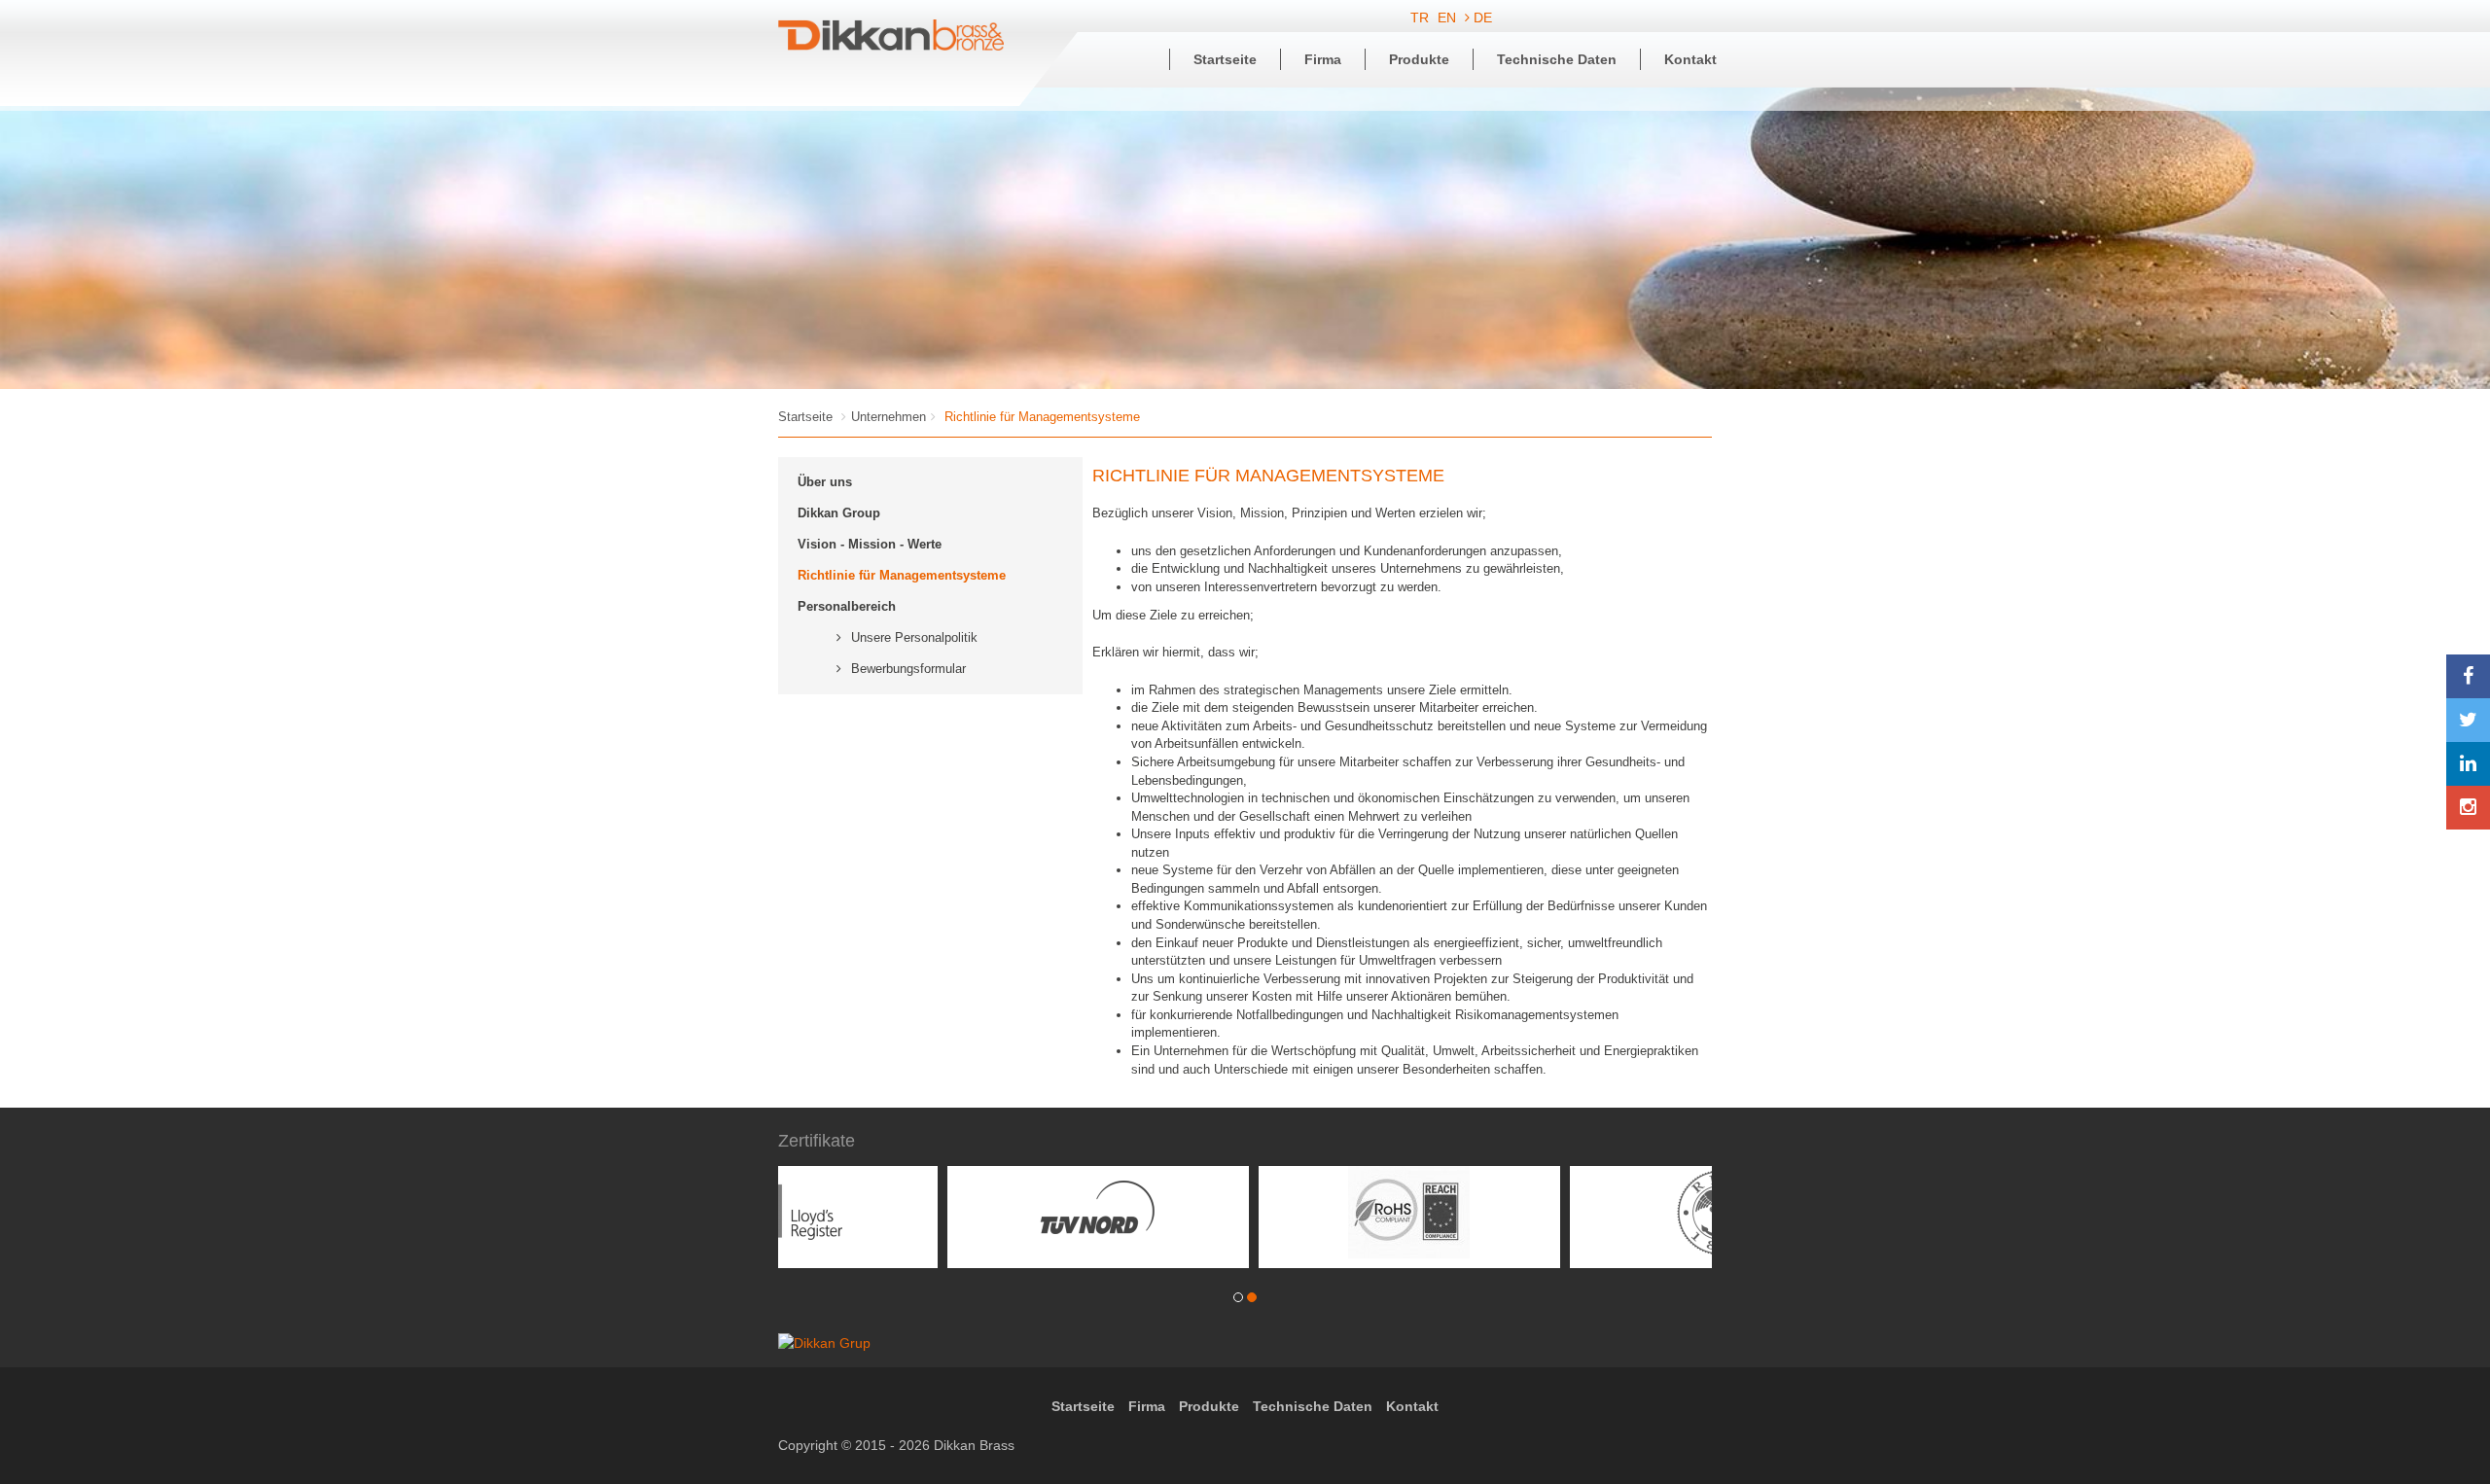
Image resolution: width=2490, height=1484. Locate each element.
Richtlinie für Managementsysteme (902, 575)
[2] (1252, 1303)
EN (1449, 18)
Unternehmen (889, 417)
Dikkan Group (839, 513)
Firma (1323, 59)
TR (1422, 18)
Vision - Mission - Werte (870, 544)
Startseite (1225, 59)
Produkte (1419, 59)
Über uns (825, 482)
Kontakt (1690, 59)
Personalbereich (847, 606)
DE (1481, 18)
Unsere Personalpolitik (914, 637)
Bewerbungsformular (908, 669)
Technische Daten (1557, 59)
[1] (1238, 1303)
